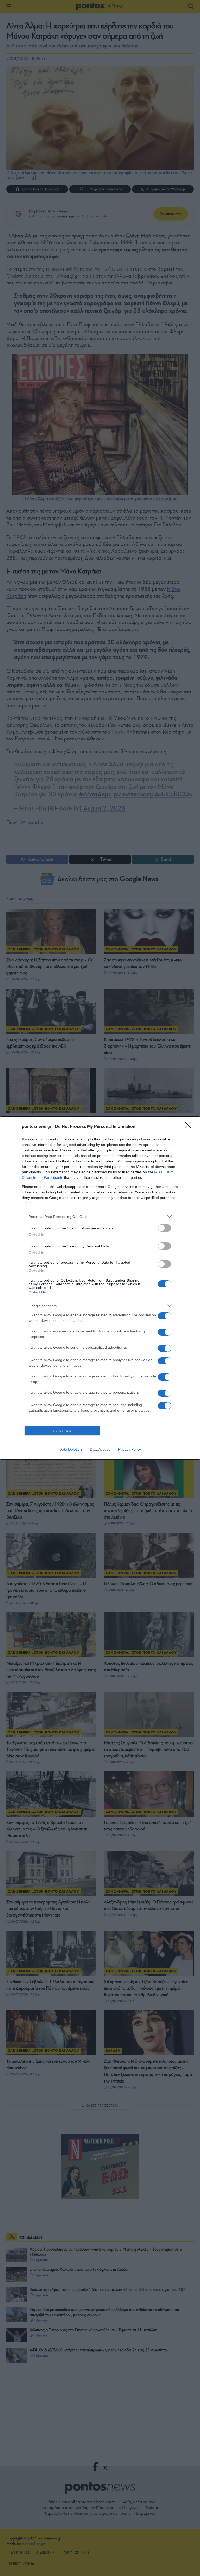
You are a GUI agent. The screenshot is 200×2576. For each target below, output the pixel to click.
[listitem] (100, 1216)
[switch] (165, 1228)
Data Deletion (71, 1449)
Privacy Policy (130, 1449)
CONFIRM (63, 1431)
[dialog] (100, 1288)
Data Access (100, 1449)
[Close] (190, 1127)
